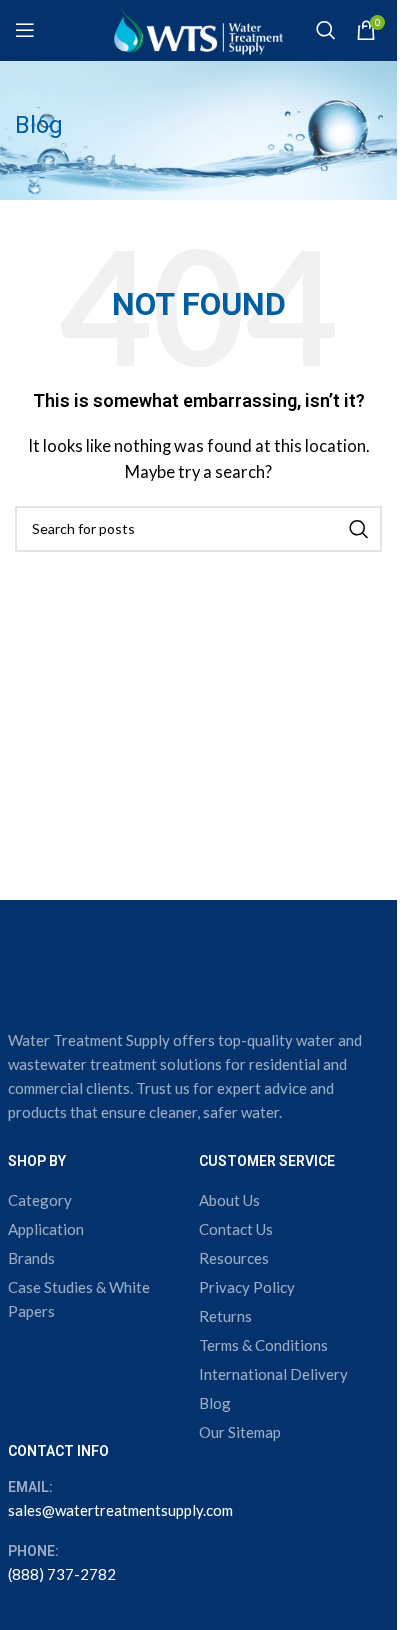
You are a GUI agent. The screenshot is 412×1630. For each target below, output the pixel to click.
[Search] (326, 30)
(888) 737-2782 (62, 1574)
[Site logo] (198, 28)
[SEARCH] (359, 529)
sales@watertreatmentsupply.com (120, 1510)
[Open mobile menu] (25, 30)
